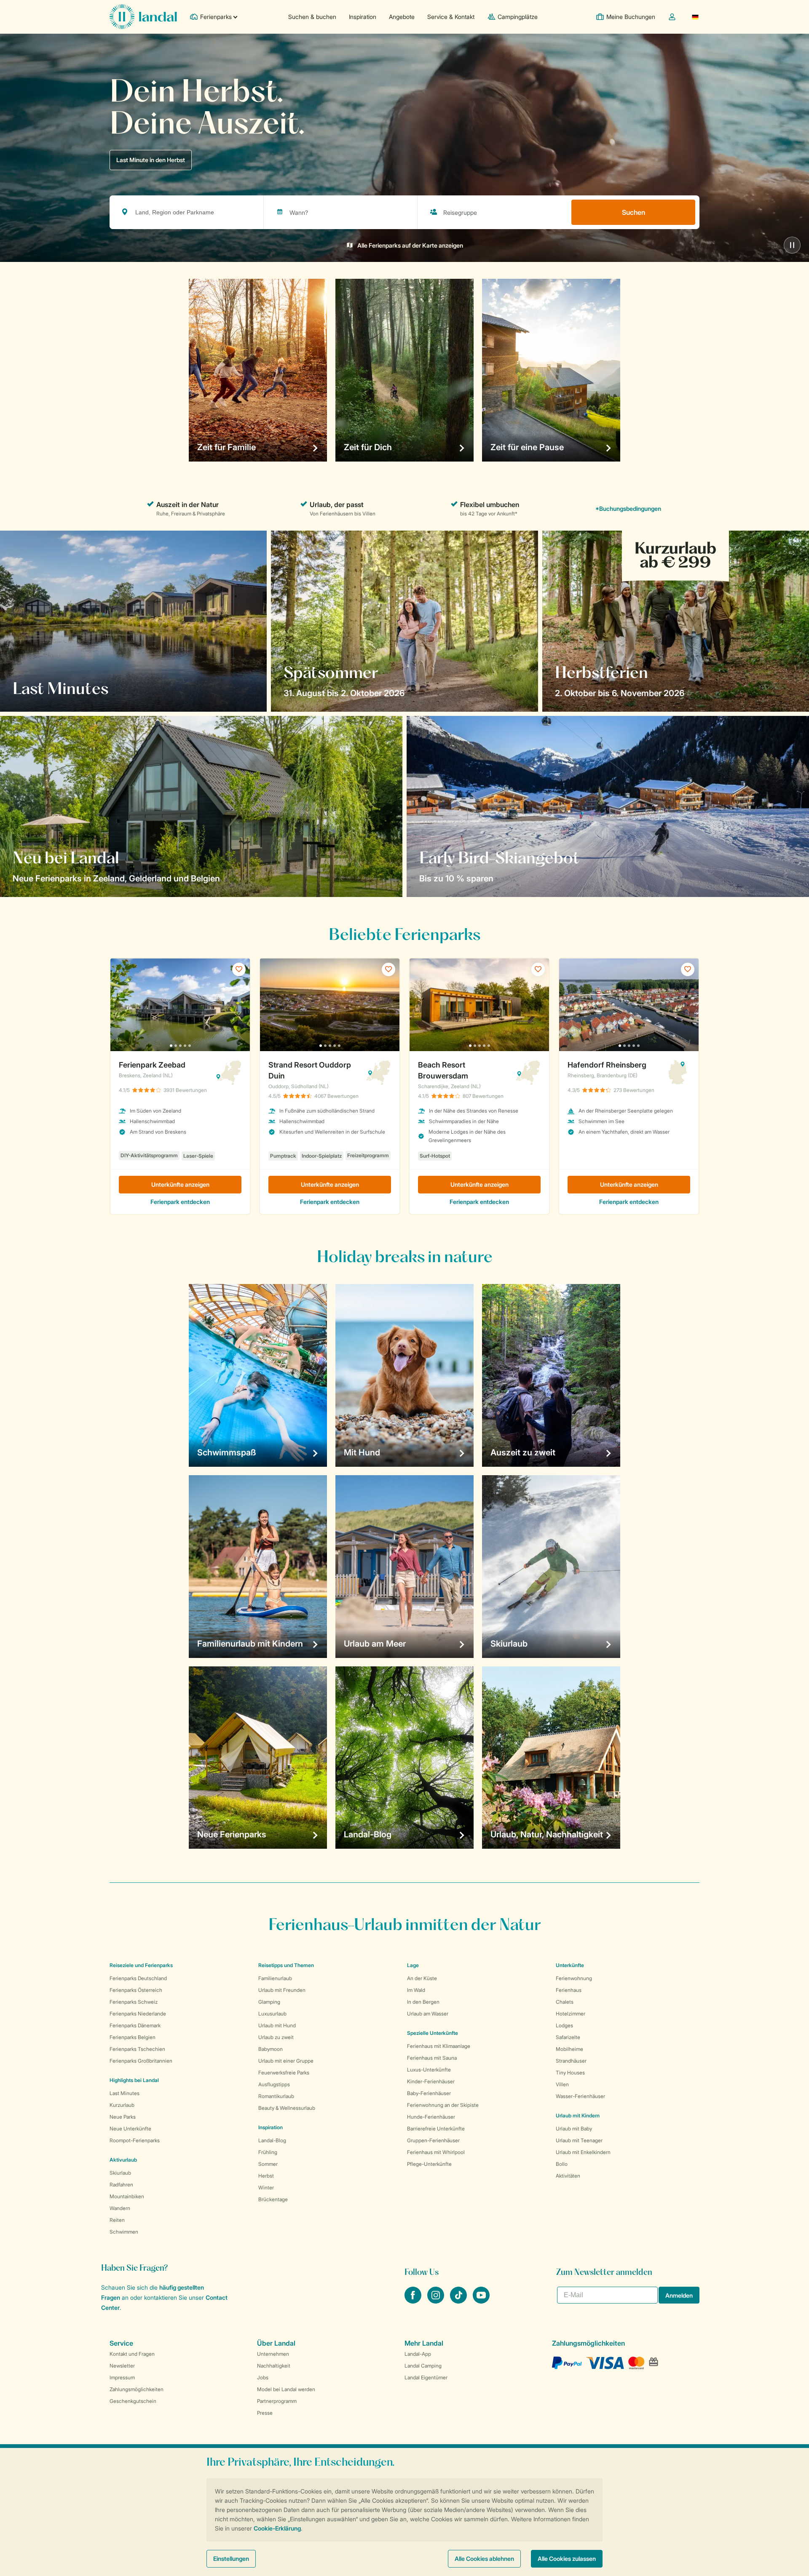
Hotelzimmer (571, 2014)
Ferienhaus (569, 1990)
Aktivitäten (568, 2176)
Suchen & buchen (312, 17)
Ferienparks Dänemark (135, 2025)
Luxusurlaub (272, 2014)
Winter (266, 2188)
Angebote (402, 17)
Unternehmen (273, 2354)
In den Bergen (423, 2002)
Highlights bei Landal (134, 2080)
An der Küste (422, 1978)
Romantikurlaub (276, 2096)
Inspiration (363, 17)
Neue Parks (123, 2117)
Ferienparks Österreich (136, 1990)
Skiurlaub (120, 2173)
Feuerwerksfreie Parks (284, 2073)
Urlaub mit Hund (277, 2025)
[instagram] (437, 2301)
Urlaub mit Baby (574, 2129)
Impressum (122, 2377)
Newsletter (122, 2366)
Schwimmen (124, 2232)
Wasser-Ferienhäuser (580, 2096)
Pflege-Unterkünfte (429, 2164)
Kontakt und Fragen (132, 2354)
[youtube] (481, 2301)
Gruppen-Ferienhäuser (433, 2140)
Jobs (263, 2377)
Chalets (565, 2002)
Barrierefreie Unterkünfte (436, 2129)
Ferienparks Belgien (133, 2037)
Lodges (564, 2025)
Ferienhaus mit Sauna (432, 2058)
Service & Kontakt (451, 17)
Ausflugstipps (274, 2084)
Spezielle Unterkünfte (433, 2033)
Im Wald (416, 1990)
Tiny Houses (570, 2073)
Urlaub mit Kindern (578, 2116)
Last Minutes (125, 2093)
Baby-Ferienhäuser (429, 2093)
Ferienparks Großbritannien (141, 2061)
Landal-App (418, 2354)
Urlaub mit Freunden (282, 1990)
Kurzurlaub (122, 2105)
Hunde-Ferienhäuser (431, 2117)
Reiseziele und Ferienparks (141, 1965)
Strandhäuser (571, 2061)
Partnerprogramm (277, 2401)
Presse (265, 2413)
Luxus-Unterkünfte (429, 2070)
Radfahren (121, 2185)
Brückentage (273, 2199)
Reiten (117, 2220)
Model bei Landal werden (286, 2389)
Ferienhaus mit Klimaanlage (439, 2046)
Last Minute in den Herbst (151, 160)
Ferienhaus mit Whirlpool (436, 2152)
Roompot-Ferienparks (135, 2140)
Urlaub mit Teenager (579, 2140)
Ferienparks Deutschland (138, 1978)
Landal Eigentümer (426, 2377)
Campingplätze (518, 17)
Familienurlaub (275, 1978)
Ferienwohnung (574, 1978)
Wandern (120, 2208)
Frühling (268, 2152)
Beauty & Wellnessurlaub (287, 2108)
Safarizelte (568, 2037)
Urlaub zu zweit (276, 2037)
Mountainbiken (127, 2196)
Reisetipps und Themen (286, 1965)
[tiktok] (459, 2301)
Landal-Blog (272, 2140)
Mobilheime (569, 2049)
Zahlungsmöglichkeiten (137, 2389)
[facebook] (414, 2301)
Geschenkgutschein (133, 2401)
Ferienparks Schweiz (134, 2002)
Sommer (268, 2164)
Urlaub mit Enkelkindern (583, 2152)
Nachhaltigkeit (274, 2366)
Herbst (266, 2176)
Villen (562, 2084)
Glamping (269, 2002)
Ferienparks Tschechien (137, 2049)
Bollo (562, 2164)
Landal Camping (423, 2366)
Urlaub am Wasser (428, 2014)
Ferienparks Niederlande (138, 2014)
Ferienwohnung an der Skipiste (443, 2105)
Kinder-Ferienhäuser (431, 2081)
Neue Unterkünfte (130, 2129)
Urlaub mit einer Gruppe (286, 2061)
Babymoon (271, 2049)
